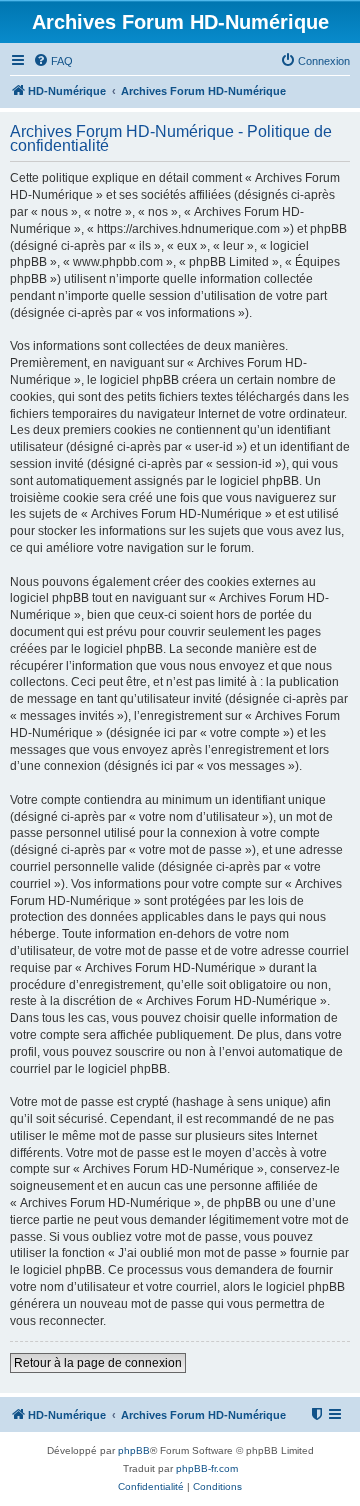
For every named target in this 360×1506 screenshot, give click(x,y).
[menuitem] (53, 61)
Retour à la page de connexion (98, 1363)
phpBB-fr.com (207, 1468)
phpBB (134, 1450)
